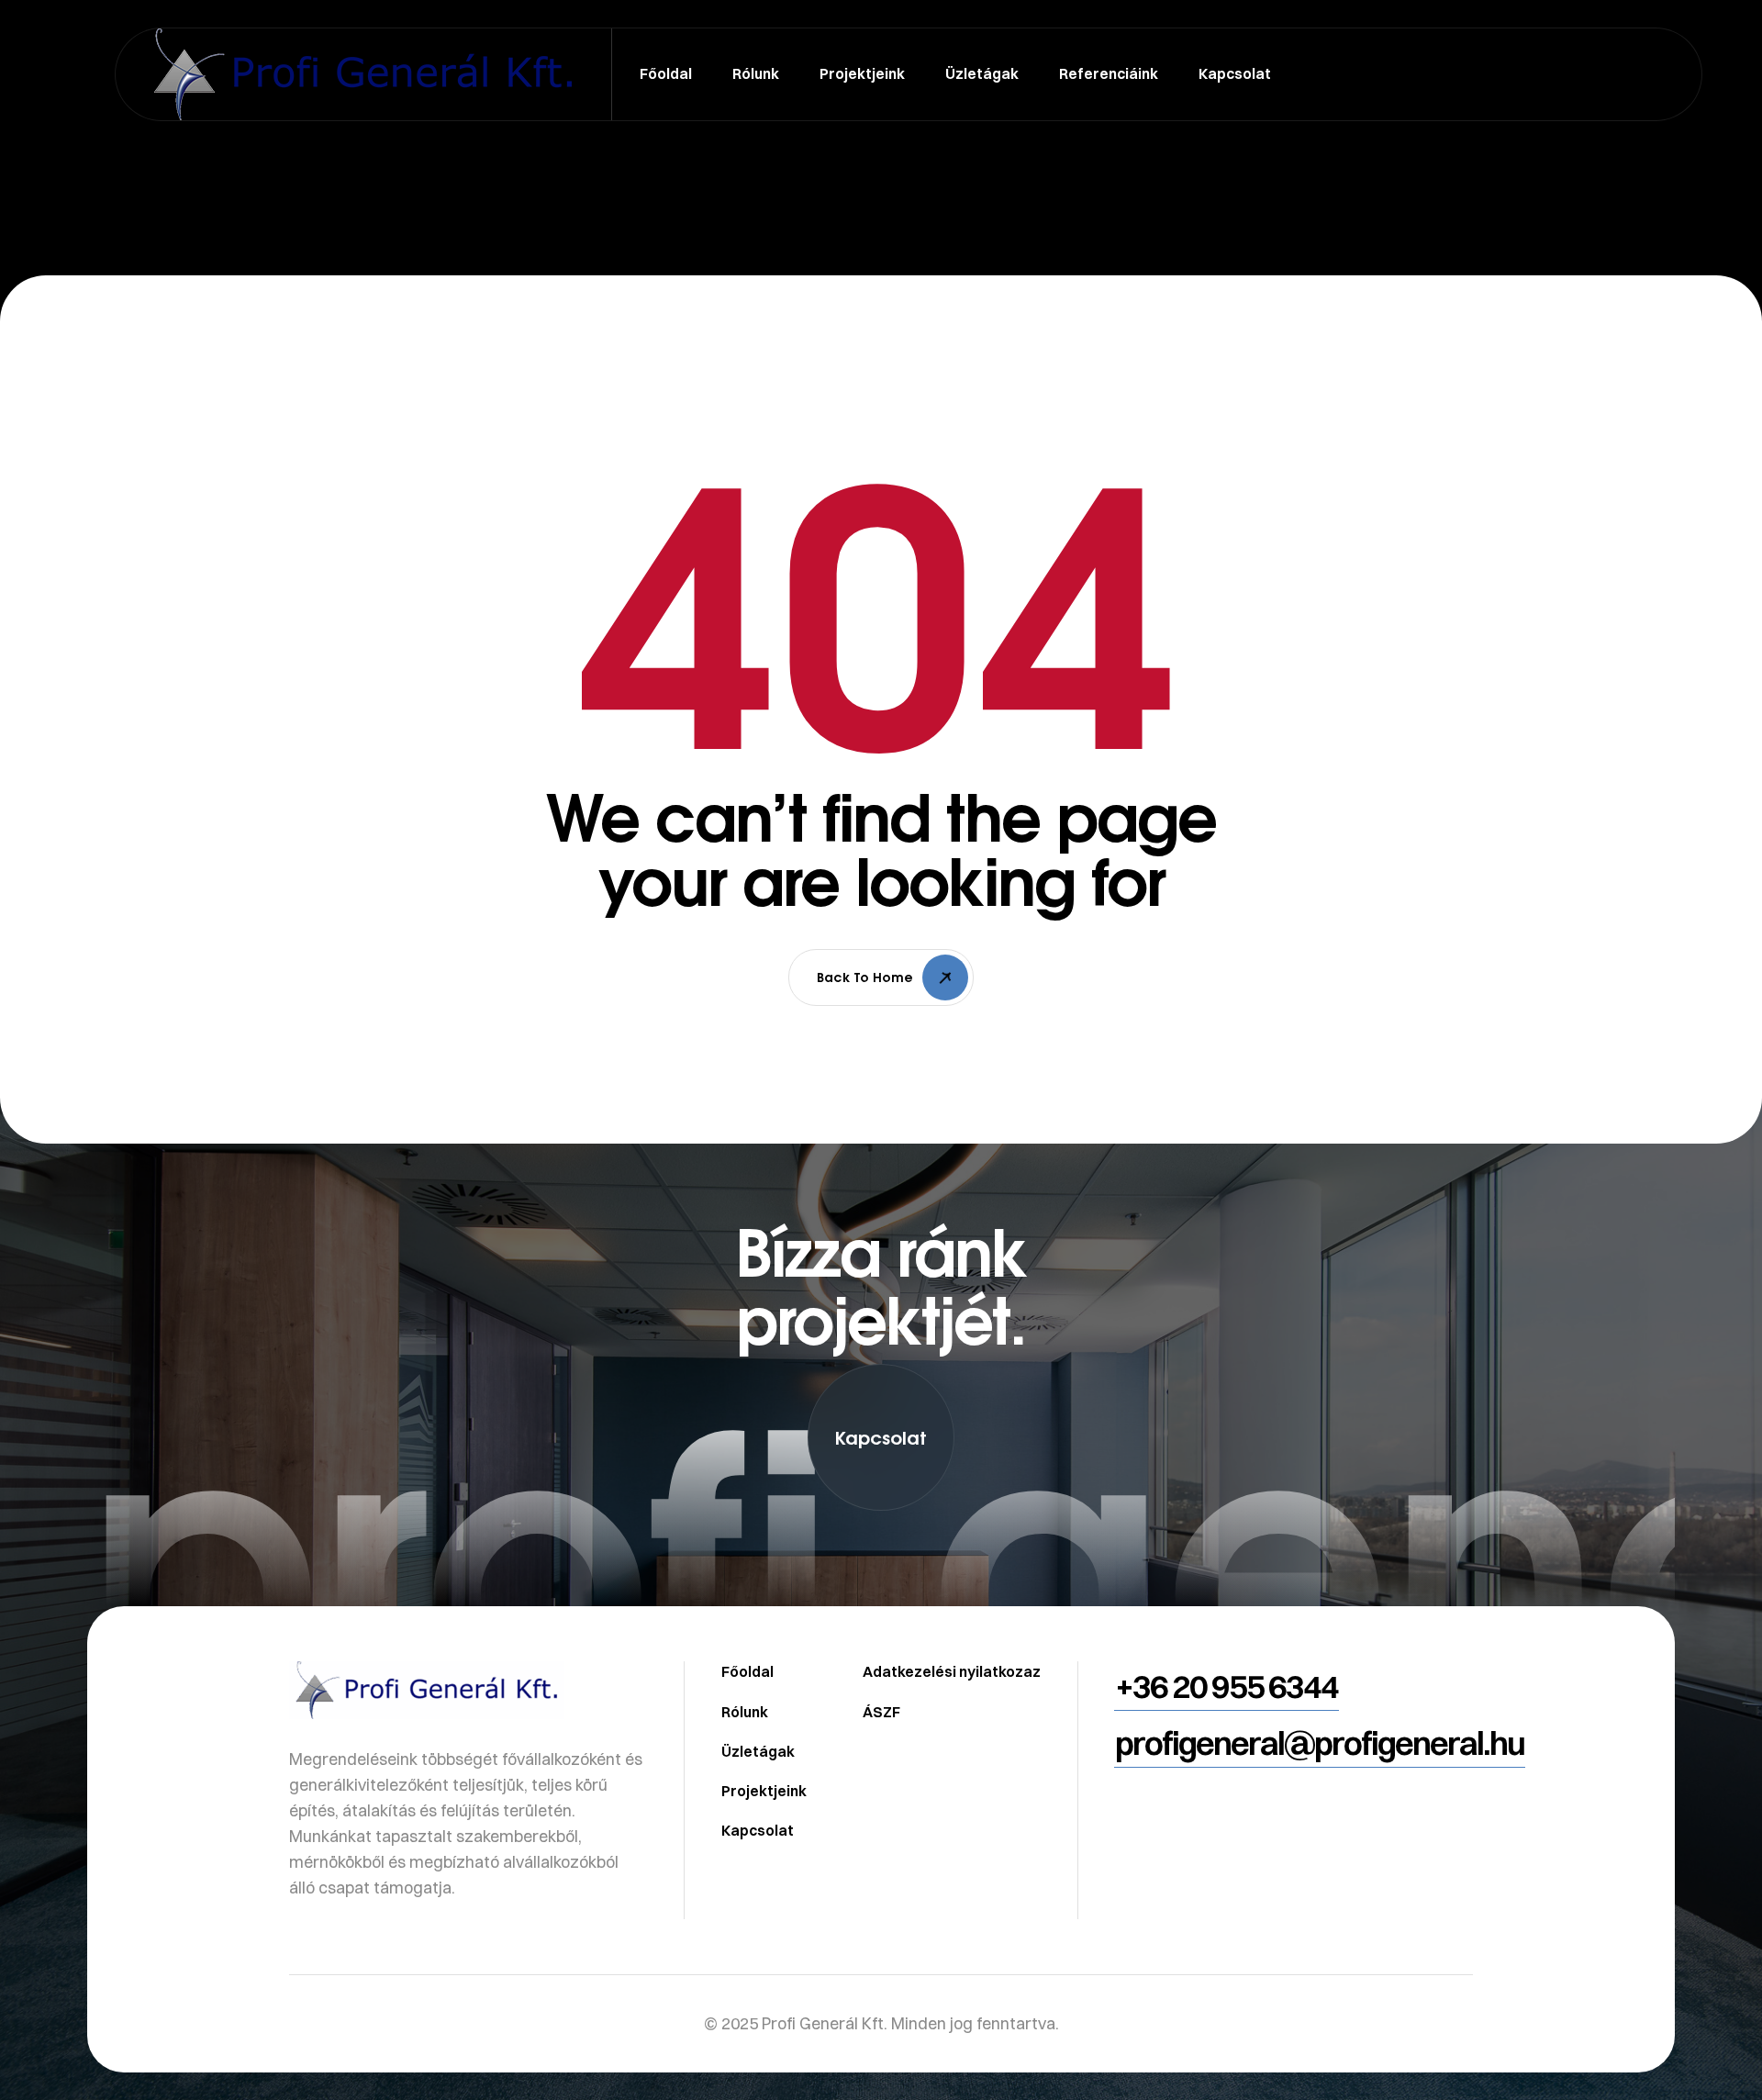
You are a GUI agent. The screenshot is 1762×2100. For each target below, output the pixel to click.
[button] (881, 1437)
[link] (881, 1599)
